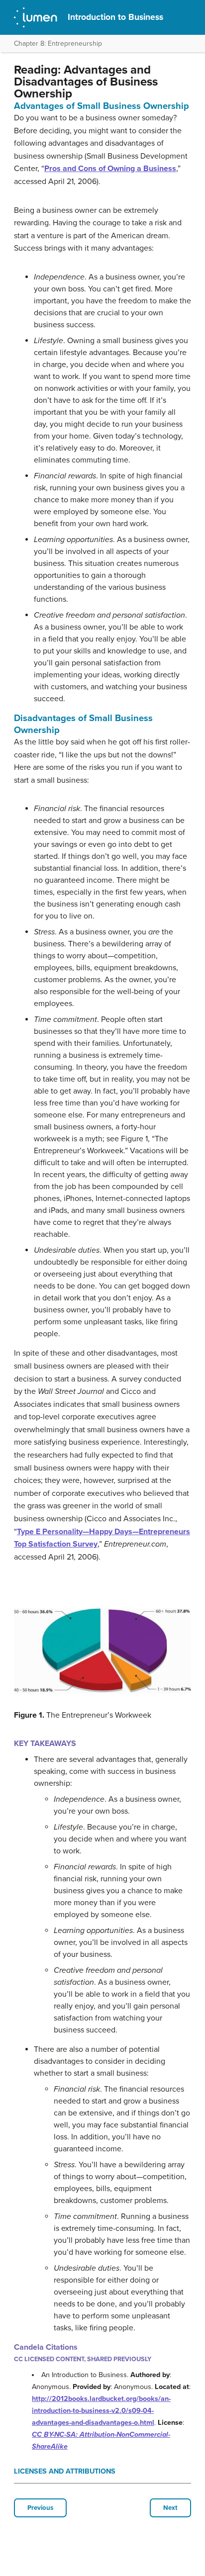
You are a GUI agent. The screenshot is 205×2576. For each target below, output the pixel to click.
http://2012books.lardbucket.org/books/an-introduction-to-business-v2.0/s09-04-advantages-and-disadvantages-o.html (101, 2411)
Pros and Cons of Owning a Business (110, 169)
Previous (40, 2508)
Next (170, 2508)
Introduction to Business (115, 17)
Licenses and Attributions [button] (65, 2471)
